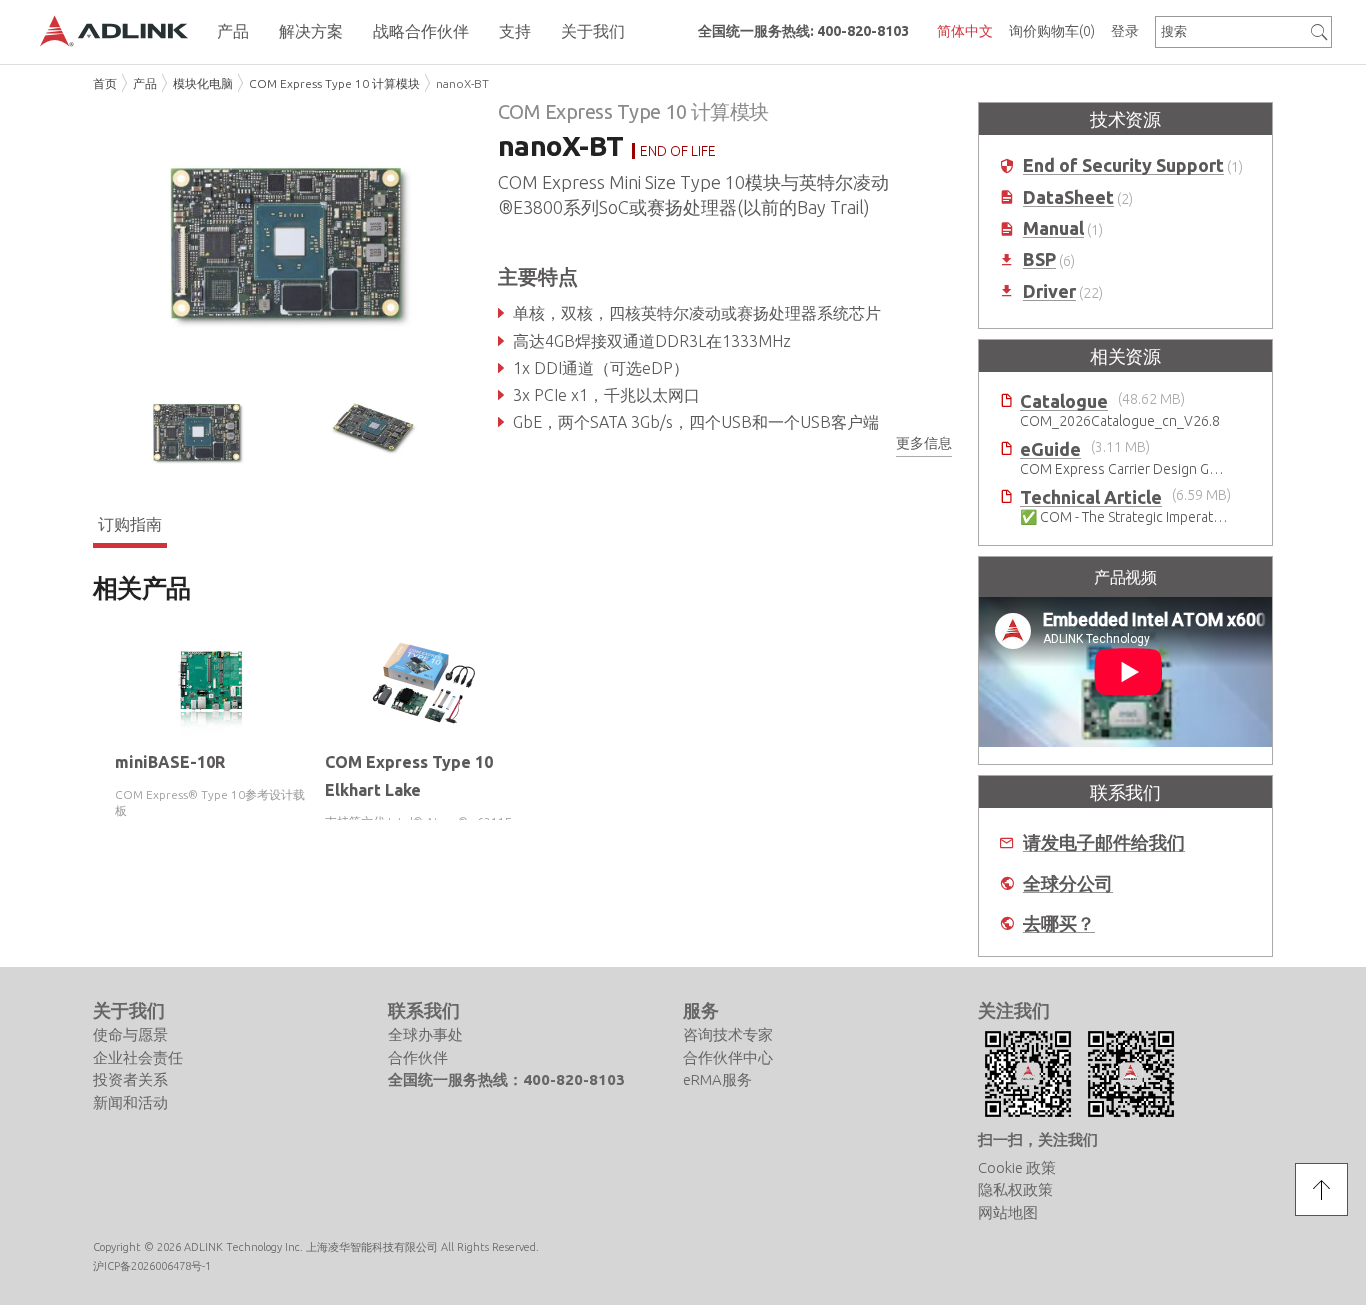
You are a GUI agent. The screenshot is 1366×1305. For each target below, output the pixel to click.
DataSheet (1068, 197)
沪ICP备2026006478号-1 (152, 1266)
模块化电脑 (203, 83)
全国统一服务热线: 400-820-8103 (803, 31)
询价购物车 (1052, 31)
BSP (1039, 259)
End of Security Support (1123, 165)
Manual (1053, 228)
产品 (145, 83)
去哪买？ (1059, 923)
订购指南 (130, 524)
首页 (105, 83)
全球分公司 (1068, 883)
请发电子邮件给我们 (1104, 842)
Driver (1049, 291)
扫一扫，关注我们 (1038, 1139)
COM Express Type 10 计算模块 (334, 83)
